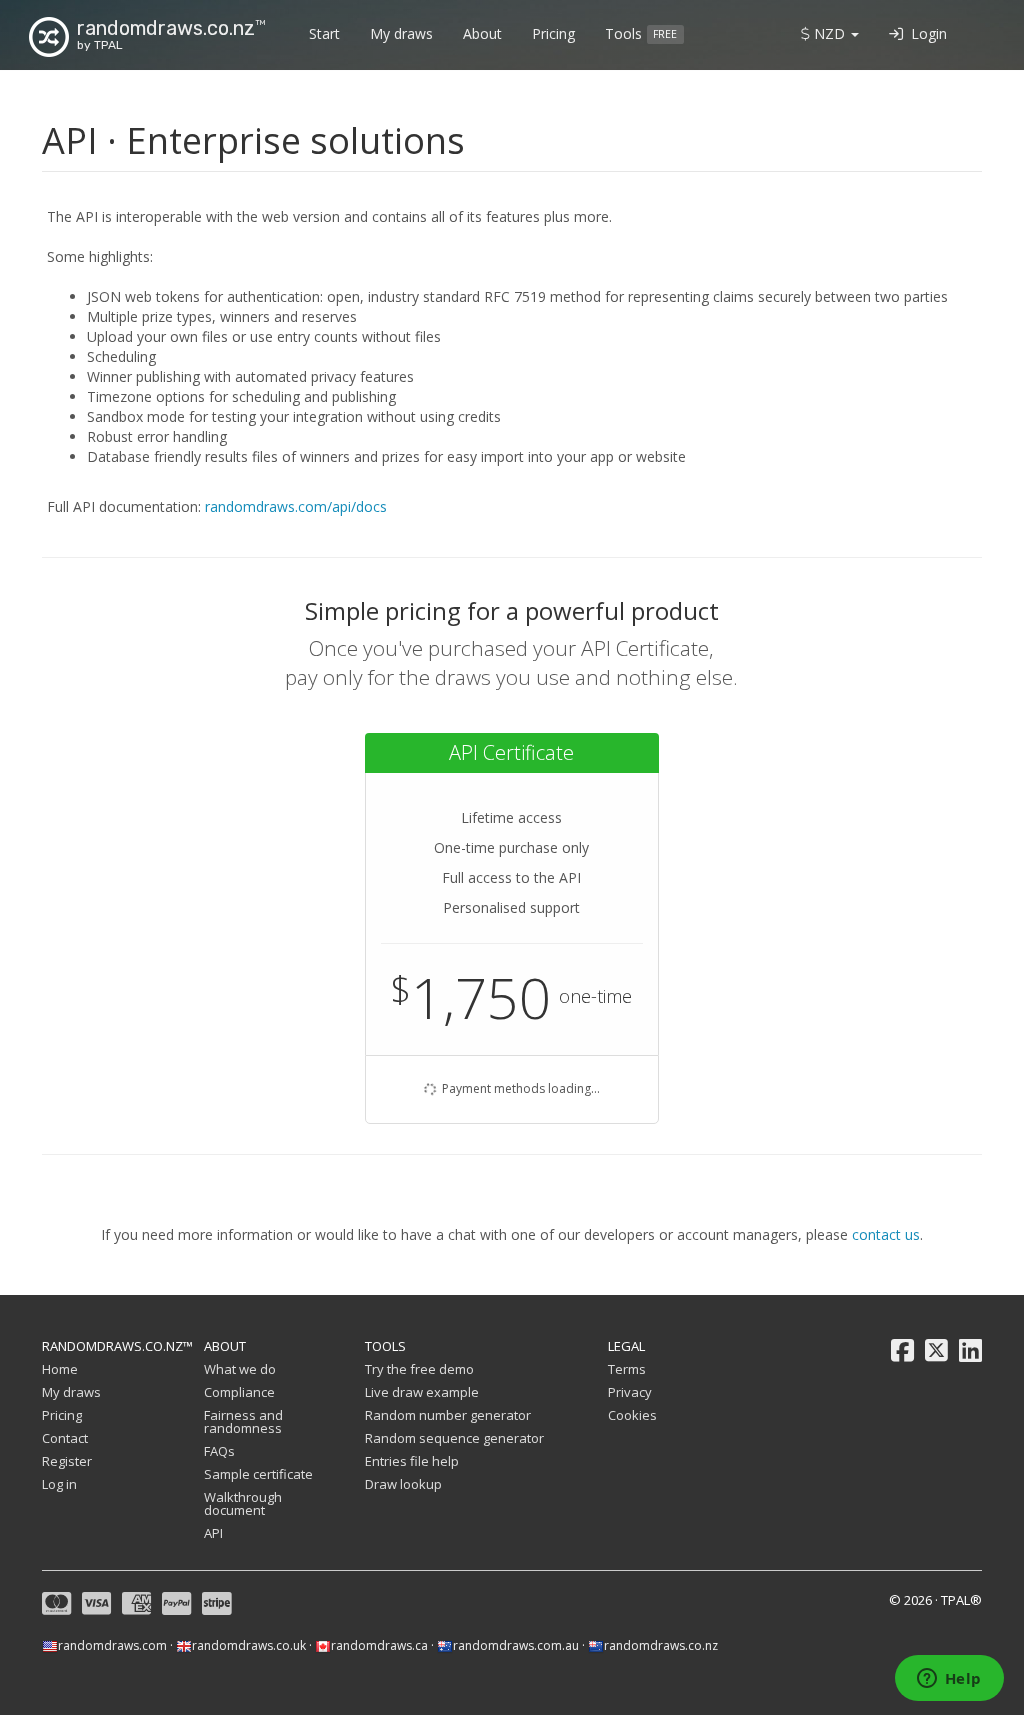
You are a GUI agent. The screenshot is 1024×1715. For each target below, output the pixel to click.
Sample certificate (258, 1474)
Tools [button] (641, 33)
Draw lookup (403, 1484)
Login (925, 33)
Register (67, 1461)
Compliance (239, 1392)
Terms (627, 1369)
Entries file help (412, 1461)
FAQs (219, 1451)
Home (60, 1369)
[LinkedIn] (970, 1351)
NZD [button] (829, 33)
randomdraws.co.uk (249, 1645)
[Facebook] (902, 1351)
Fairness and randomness (243, 1421)
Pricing (553, 33)
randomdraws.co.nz (661, 1645)
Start (324, 33)
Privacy (630, 1392)
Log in (59, 1484)
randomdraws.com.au (516, 1645)
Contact (65, 1438)
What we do (240, 1369)
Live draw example (422, 1392)
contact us (886, 1234)
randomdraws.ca (379, 1645)
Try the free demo (419, 1369)
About (482, 33)
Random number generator (448, 1415)
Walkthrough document (243, 1503)
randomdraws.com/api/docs (296, 506)
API (213, 1533)
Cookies (632, 1415)
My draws (401, 33)
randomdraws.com (112, 1645)
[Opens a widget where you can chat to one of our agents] (949, 1680)
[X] (936, 1351)
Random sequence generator (454, 1438)
